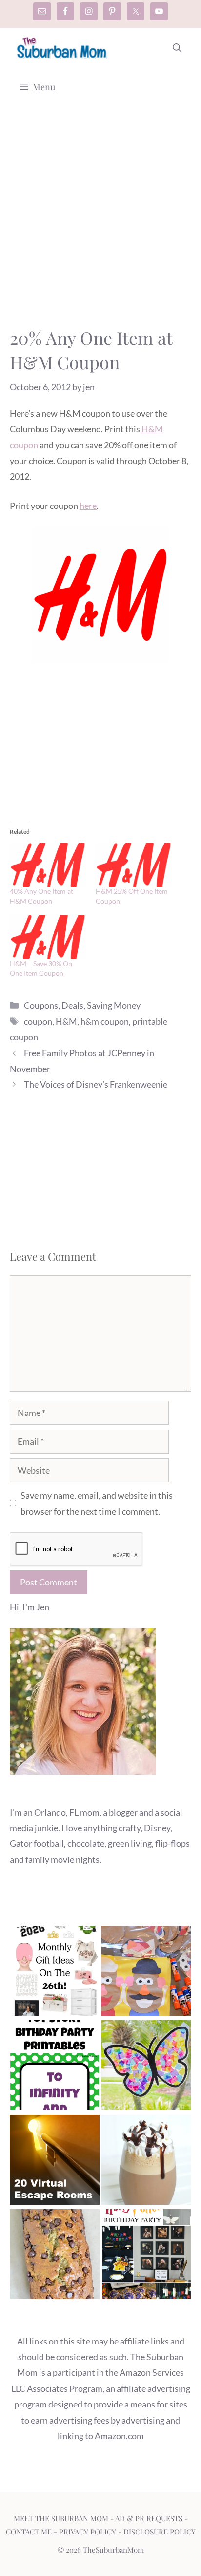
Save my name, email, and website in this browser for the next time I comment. (97, 1503)
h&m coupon (105, 1021)
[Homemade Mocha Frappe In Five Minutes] (146, 2162)
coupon (38, 1021)
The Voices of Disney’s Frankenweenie (96, 1084)
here (88, 506)
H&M (66, 1021)
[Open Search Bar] (177, 48)
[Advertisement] (100, 221)
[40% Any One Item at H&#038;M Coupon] (48, 865)
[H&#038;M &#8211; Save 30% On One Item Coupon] (48, 937)
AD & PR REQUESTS (149, 2518)
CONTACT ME (29, 2532)
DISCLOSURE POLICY (160, 2532)
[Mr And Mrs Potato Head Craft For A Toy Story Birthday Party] (146, 1973)
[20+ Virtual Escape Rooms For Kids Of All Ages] (55, 2162)
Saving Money (114, 1005)
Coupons (41, 1005)
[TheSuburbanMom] (62, 48)
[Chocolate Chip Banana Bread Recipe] (55, 2256)
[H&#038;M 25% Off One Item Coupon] (134, 865)
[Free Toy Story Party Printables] (55, 2067)
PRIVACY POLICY (88, 2532)
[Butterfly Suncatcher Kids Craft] (146, 2067)
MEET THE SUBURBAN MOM (61, 2518)
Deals (72, 1005)
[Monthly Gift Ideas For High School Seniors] (55, 1973)
